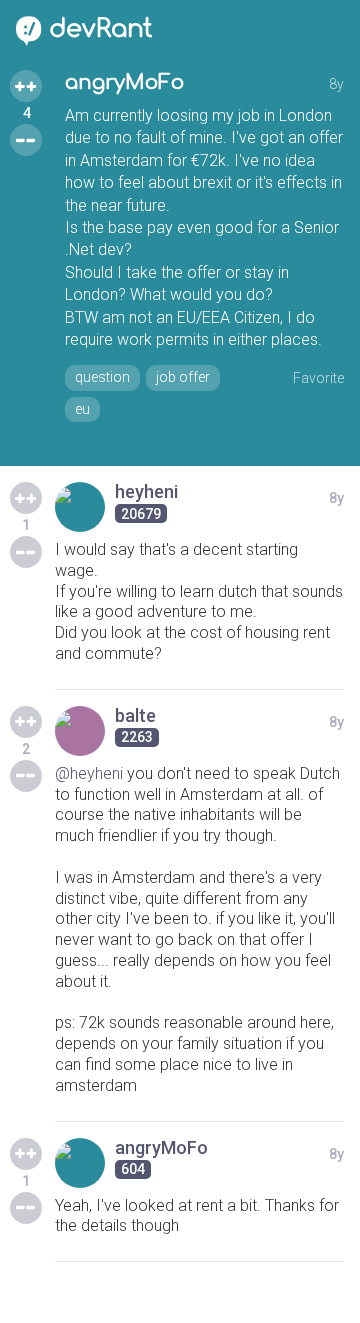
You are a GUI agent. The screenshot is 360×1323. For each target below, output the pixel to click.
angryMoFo (124, 82)
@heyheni (89, 773)
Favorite (318, 378)
